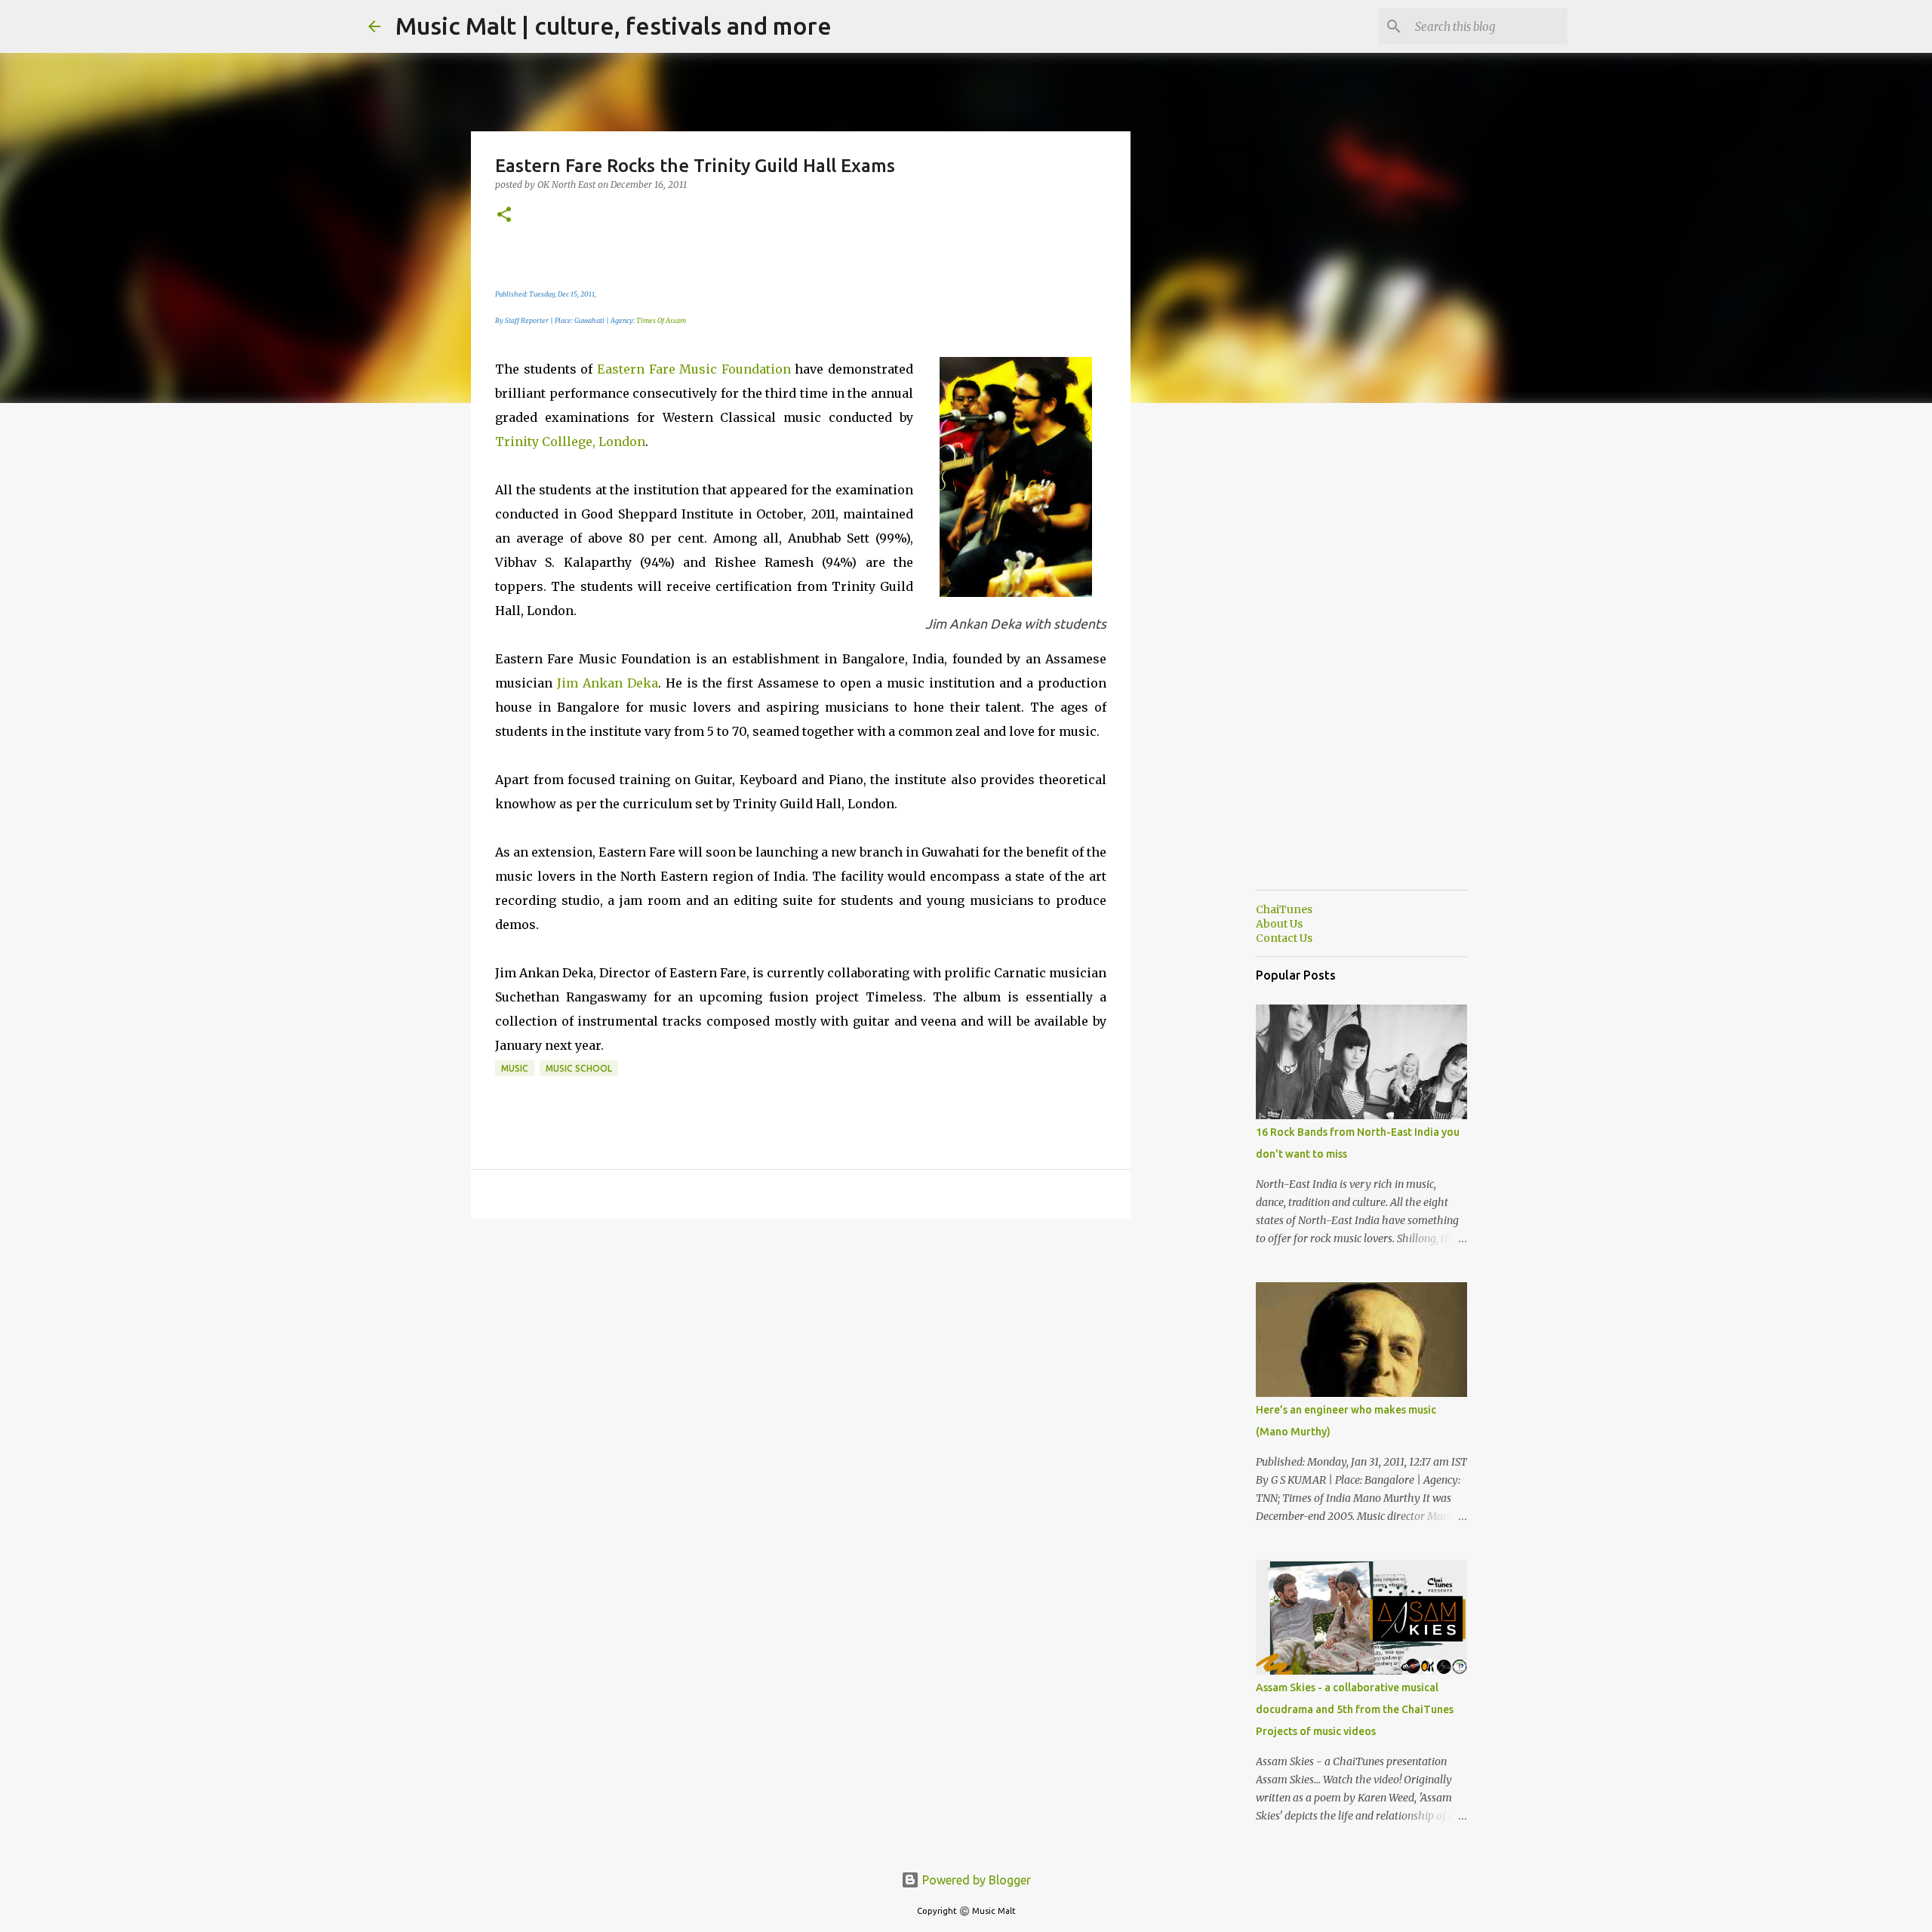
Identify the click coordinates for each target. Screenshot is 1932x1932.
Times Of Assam (661, 320)
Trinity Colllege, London (570, 441)
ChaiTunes (1284, 909)
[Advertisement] (1207, 652)
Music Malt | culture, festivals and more (614, 26)
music (515, 1068)
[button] (504, 215)
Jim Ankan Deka (608, 683)
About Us (1279, 924)
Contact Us (1284, 938)
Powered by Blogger (975, 1880)
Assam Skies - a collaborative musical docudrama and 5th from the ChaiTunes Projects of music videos (1355, 1709)
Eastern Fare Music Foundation (694, 369)
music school (579, 1068)
